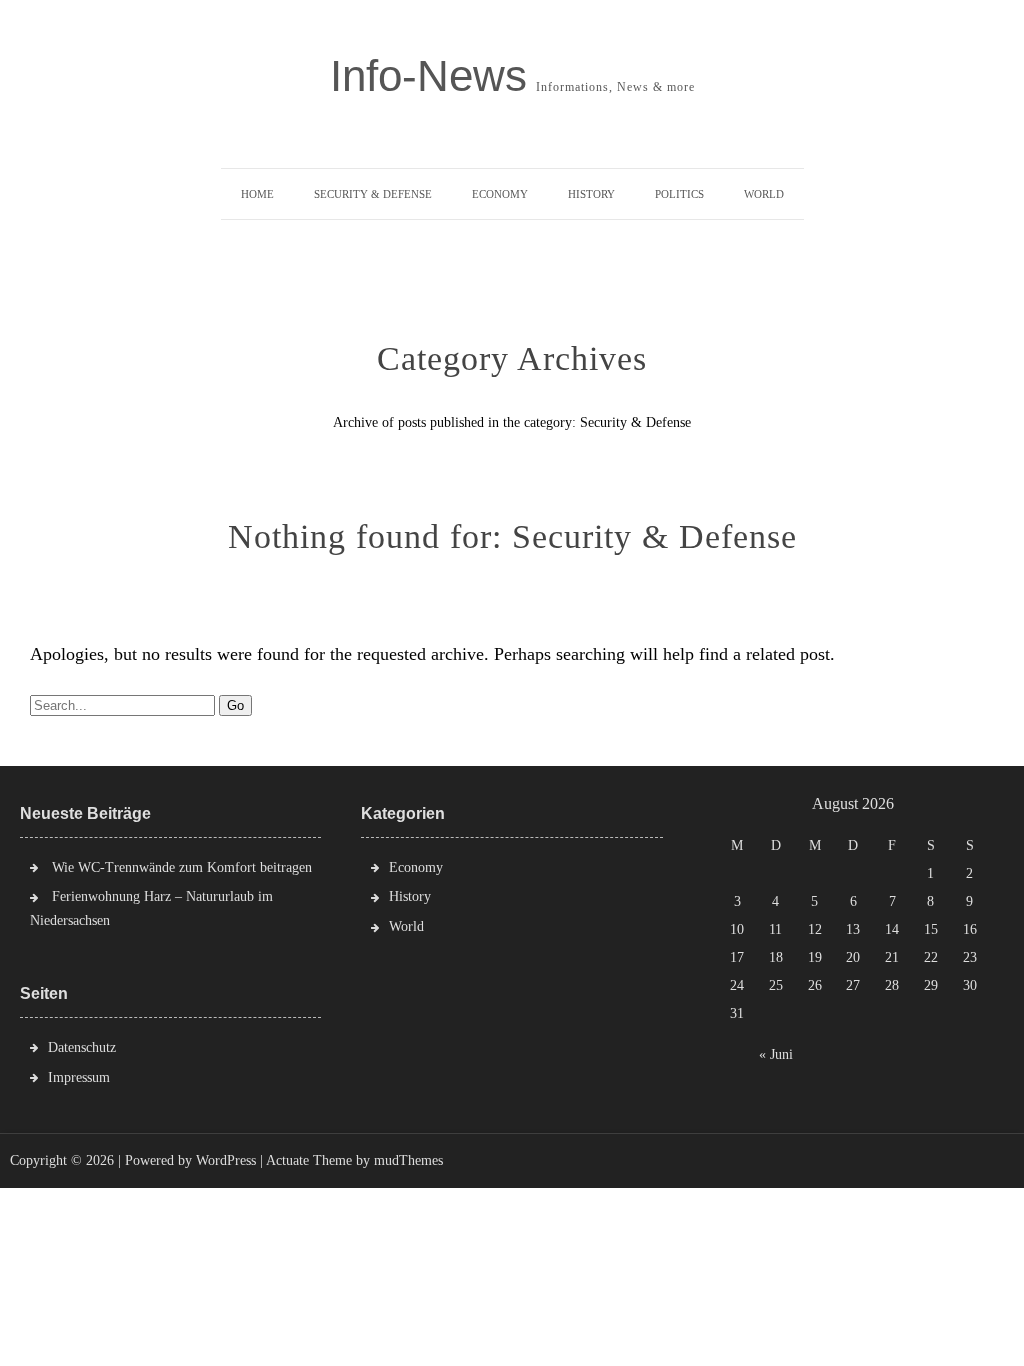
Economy (500, 194)
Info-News (428, 76)
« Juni (776, 1054)
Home (257, 194)
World (764, 194)
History (591, 194)
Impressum (79, 1077)
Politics (679, 194)
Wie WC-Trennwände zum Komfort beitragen (182, 867)
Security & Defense (373, 194)
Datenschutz (82, 1047)
